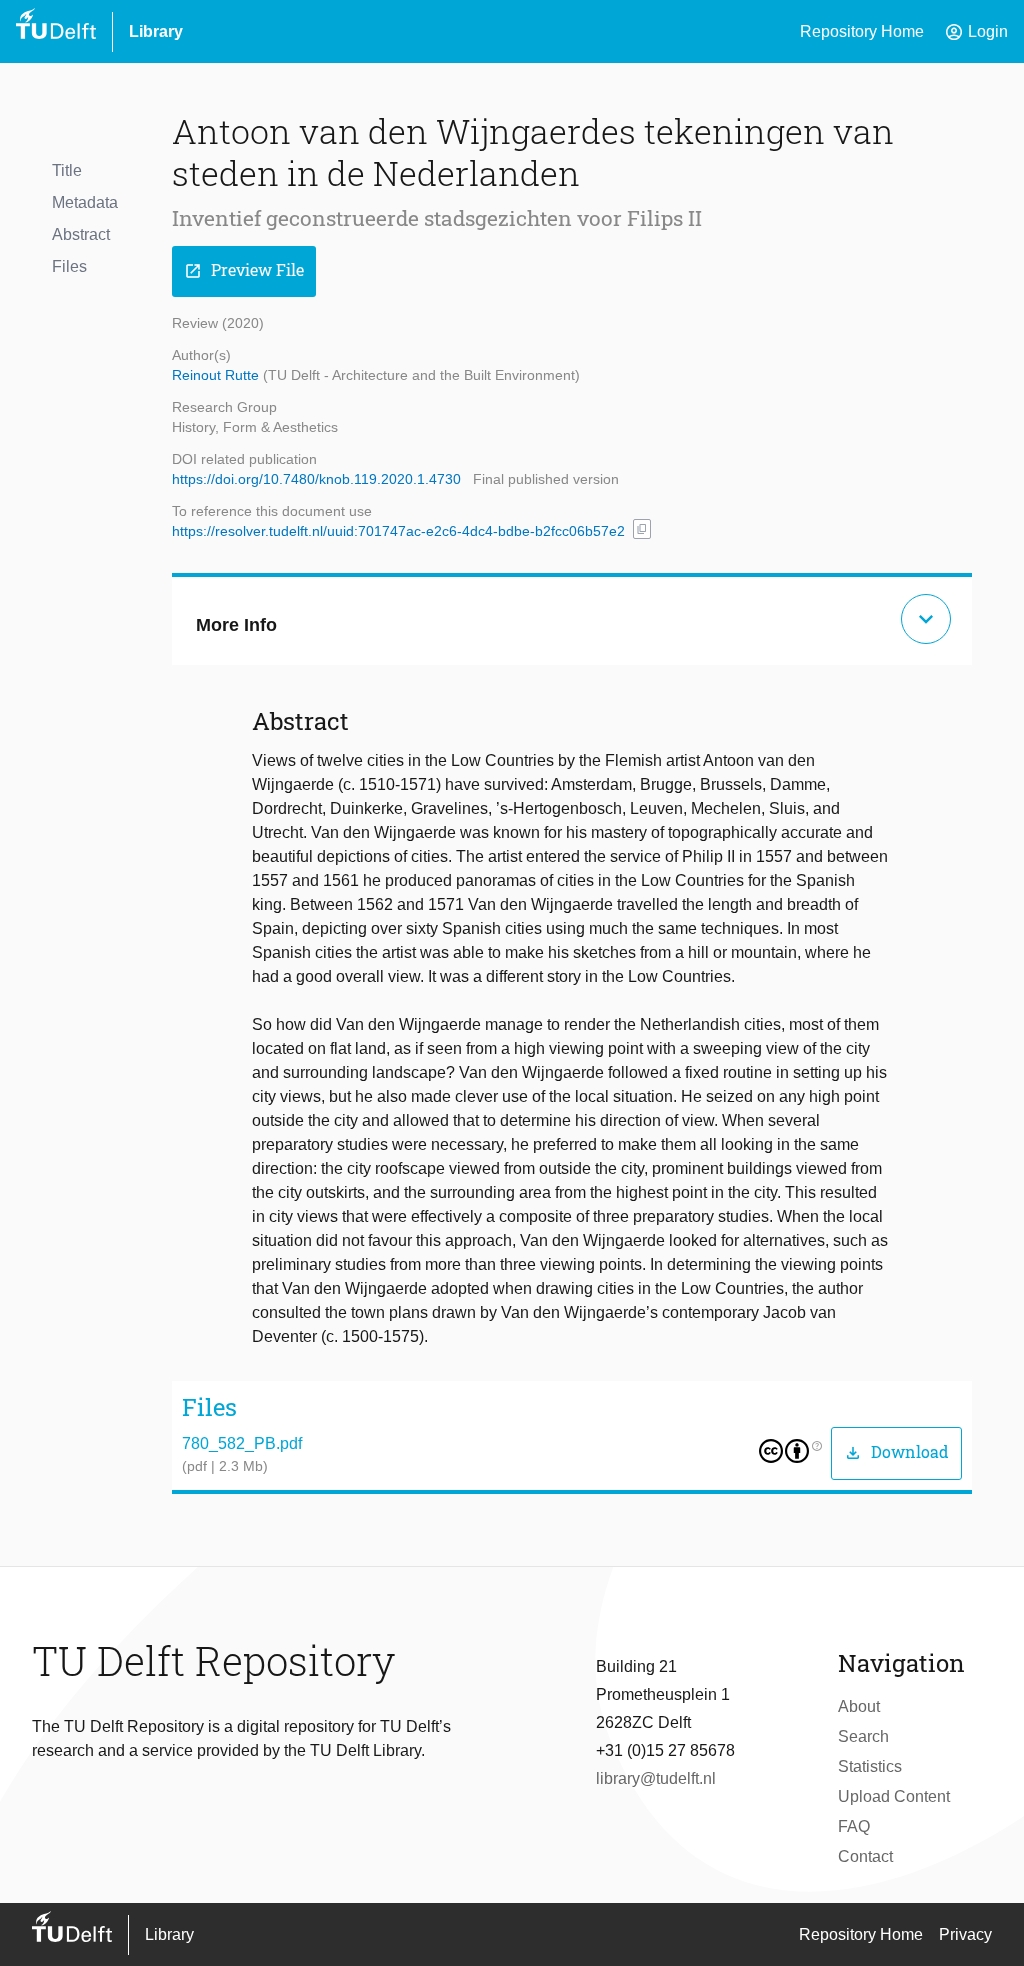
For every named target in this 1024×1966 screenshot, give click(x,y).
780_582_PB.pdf (242, 1443)
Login (976, 32)
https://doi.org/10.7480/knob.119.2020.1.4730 (316, 479)
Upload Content (894, 1796)
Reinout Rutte (217, 375)
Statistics (870, 1766)
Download (896, 1452)
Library (156, 31)
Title (67, 170)
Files (69, 266)
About (859, 1706)
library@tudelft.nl (656, 1778)
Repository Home (862, 31)
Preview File (244, 270)
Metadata (85, 202)
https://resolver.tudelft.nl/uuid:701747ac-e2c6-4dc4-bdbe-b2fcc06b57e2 (398, 531)
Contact (865, 1856)
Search (863, 1736)
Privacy (965, 1934)
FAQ (854, 1826)
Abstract (81, 234)
